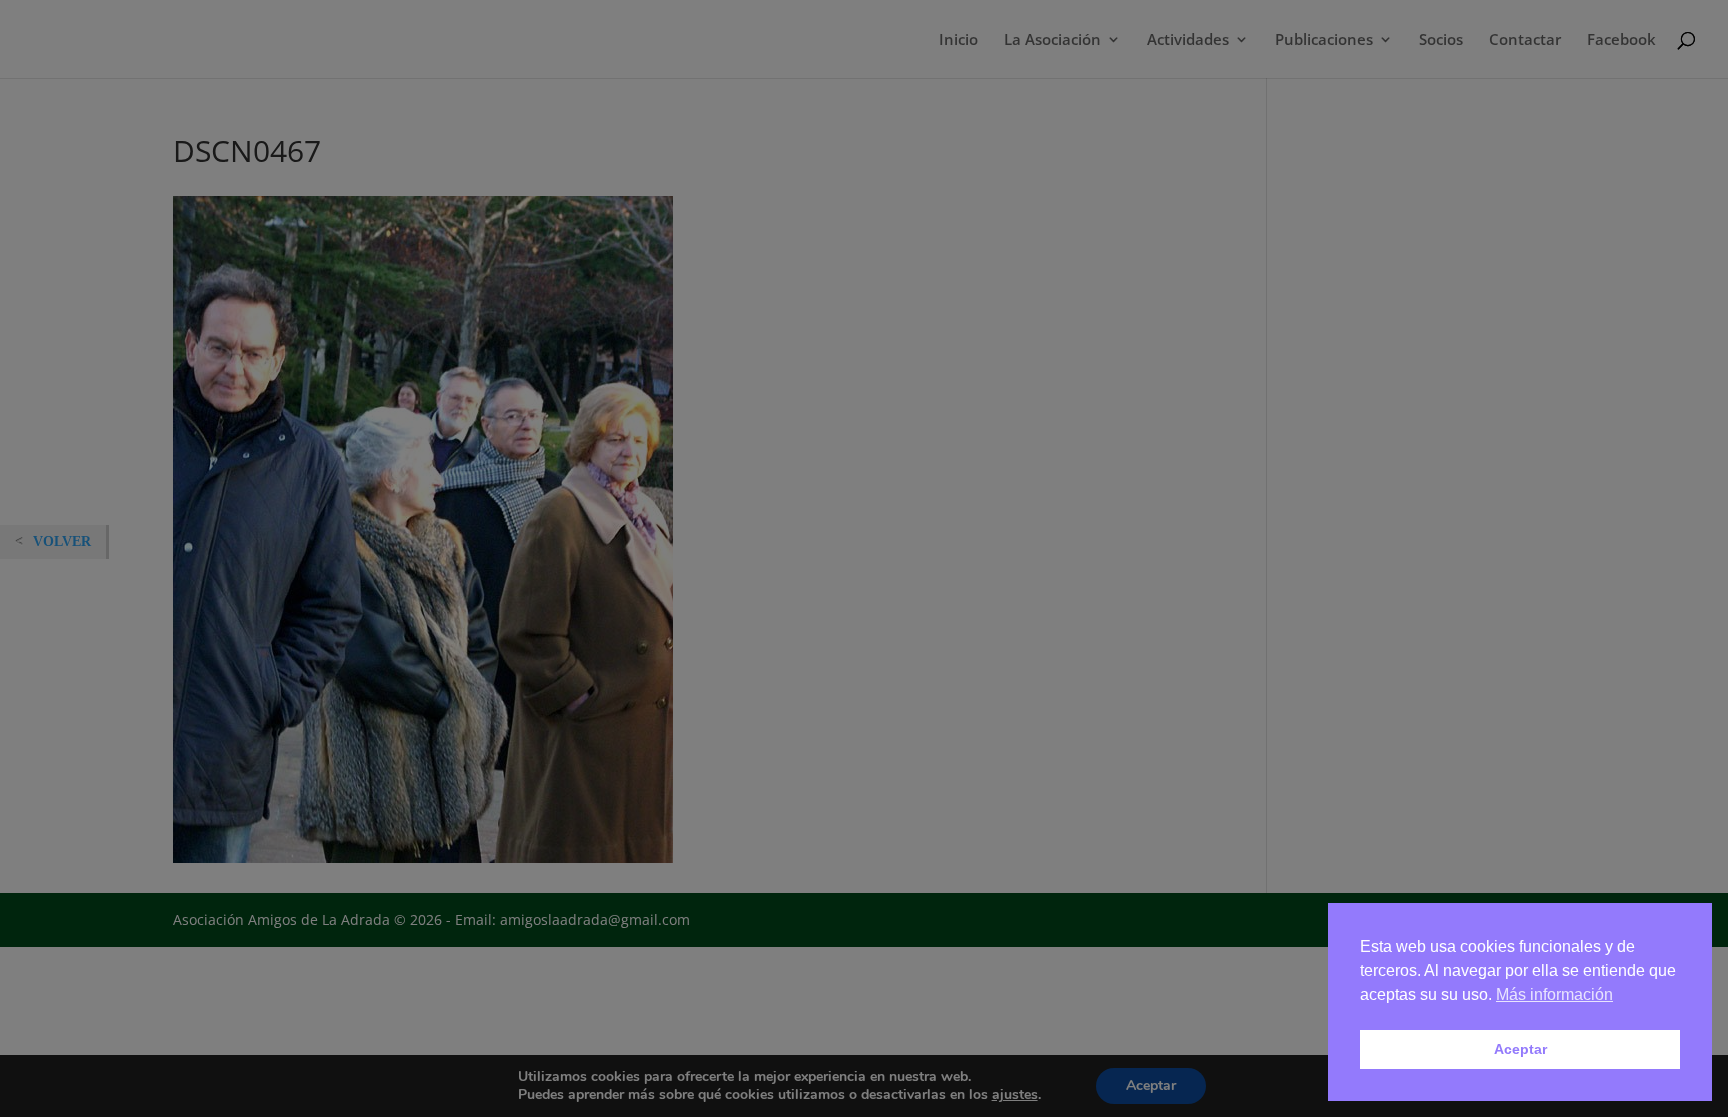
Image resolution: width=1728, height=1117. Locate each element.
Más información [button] (1554, 994)
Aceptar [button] (1520, 1049)
